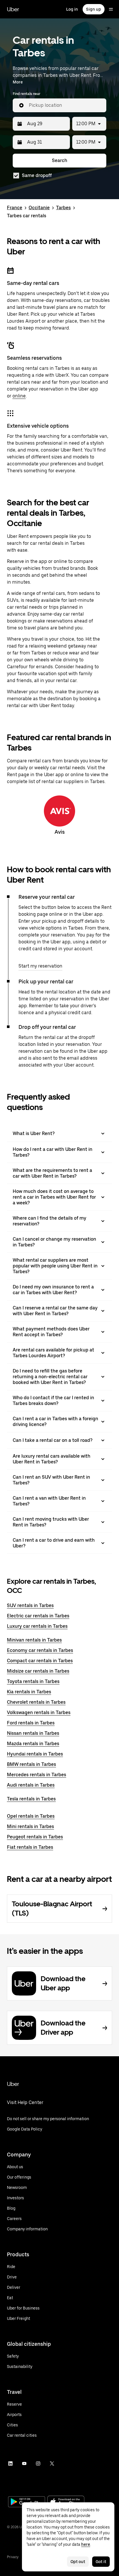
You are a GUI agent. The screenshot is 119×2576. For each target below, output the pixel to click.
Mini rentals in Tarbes (30, 1826)
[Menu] (111, 9)
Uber (13, 9)
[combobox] (65, 105)
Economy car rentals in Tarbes (40, 1650)
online (19, 396)
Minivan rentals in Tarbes (34, 1640)
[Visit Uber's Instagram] (38, 2463)
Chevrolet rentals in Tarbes (36, 1702)
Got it (101, 2562)
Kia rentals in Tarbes (29, 1692)
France (15, 208)
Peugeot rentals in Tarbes (35, 1837)
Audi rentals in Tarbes (31, 1785)
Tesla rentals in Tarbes (31, 1799)
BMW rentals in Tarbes (31, 1764)
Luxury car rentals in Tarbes (37, 1626)
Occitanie (39, 208)
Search (60, 160)
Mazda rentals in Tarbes (33, 1744)
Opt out (78, 2562)
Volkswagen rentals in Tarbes (39, 1712)
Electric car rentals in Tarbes (38, 1616)
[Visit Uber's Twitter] (52, 2463)
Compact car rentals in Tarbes (40, 1661)
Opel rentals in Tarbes (31, 1816)
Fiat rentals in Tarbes (30, 1847)
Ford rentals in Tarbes (31, 1723)
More (18, 82)
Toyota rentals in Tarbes (33, 1681)
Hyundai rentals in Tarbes (35, 1754)
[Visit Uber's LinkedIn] (10, 2463)
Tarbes (63, 208)
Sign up (94, 9)
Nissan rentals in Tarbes (33, 1733)
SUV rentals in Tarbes (30, 1605)
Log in (72, 9)
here (86, 2544)
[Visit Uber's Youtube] (24, 2463)
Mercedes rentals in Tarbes (37, 1775)
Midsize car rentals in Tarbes (38, 1671)
